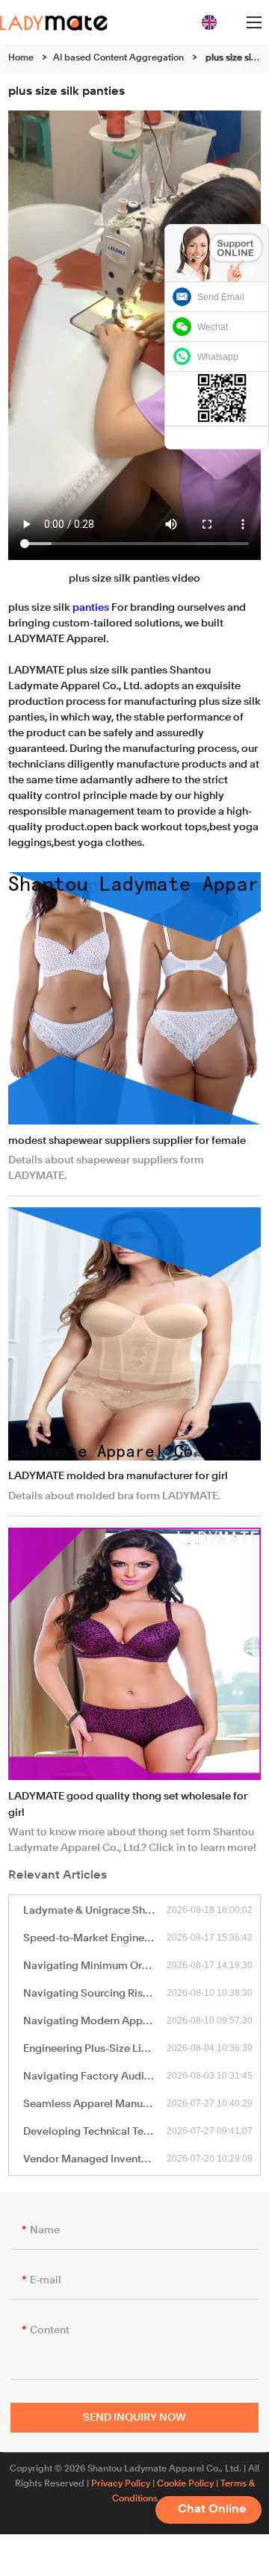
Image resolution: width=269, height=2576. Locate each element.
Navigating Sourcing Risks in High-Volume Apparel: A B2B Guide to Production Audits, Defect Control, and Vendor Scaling (95, 1994)
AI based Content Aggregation (118, 58)
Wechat (213, 327)
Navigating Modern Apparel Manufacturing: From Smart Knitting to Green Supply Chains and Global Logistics (95, 2021)
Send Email (221, 297)
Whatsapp (218, 357)
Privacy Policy (121, 2484)
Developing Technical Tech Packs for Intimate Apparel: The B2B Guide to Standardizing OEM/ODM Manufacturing (95, 2132)
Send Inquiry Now (134, 2418)
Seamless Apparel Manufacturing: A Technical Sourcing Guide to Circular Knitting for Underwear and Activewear (95, 2104)
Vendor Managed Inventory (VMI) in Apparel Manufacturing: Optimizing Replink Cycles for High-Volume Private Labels (95, 2159)
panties (91, 608)
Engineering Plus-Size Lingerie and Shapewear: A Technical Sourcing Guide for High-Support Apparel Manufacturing (95, 2049)
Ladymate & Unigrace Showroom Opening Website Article (95, 1911)
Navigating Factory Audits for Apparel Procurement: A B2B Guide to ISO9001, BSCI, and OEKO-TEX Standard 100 (95, 2076)
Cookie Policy (185, 2484)
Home (21, 58)
